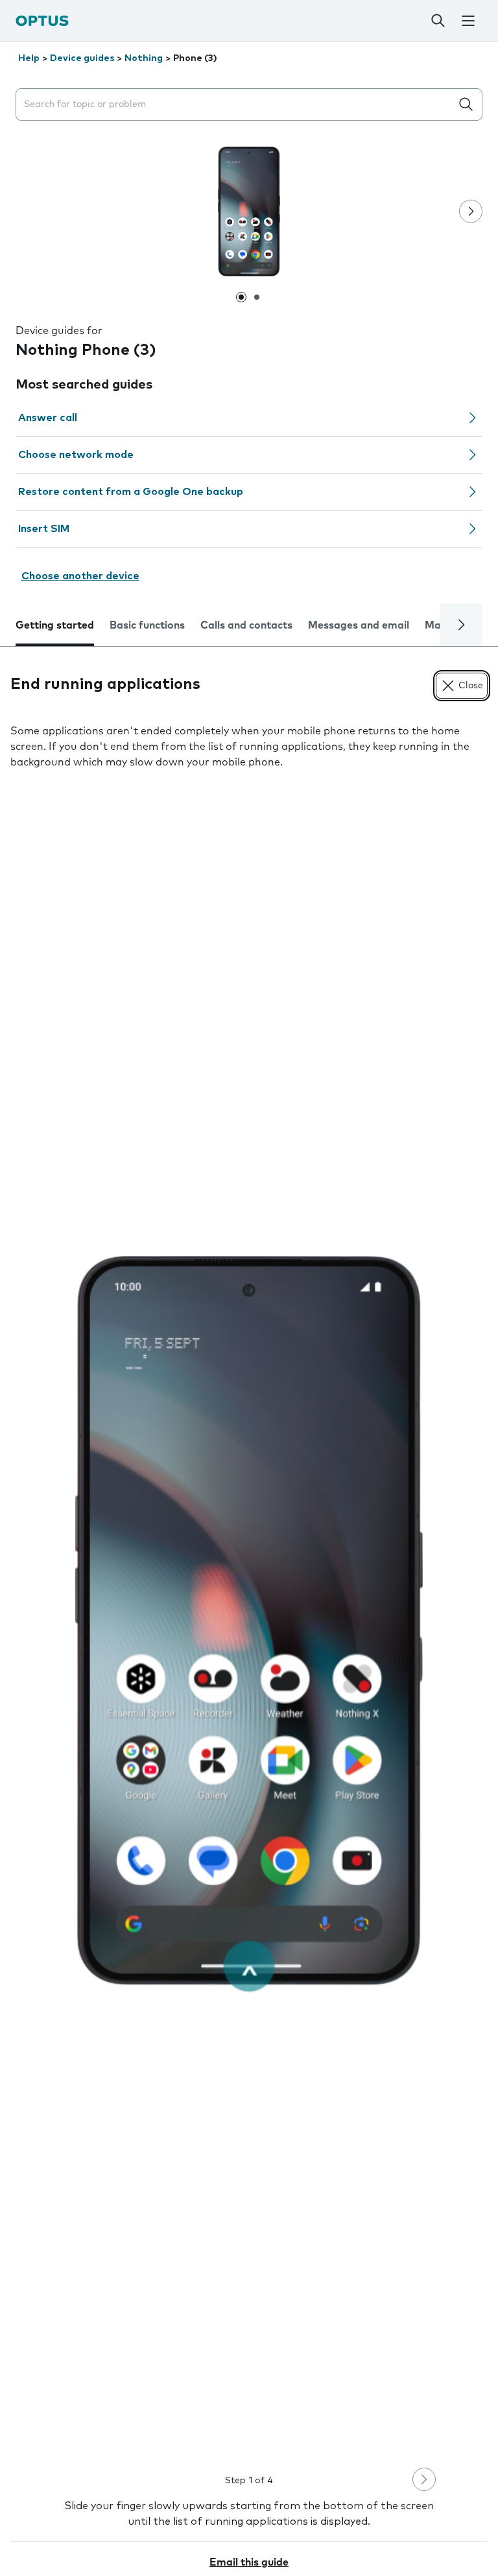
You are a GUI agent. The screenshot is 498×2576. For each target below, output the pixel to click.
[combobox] (236, 105)
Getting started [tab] (55, 625)
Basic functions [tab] (147, 625)
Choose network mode (76, 455)
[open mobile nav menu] (468, 21)
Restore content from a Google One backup (131, 492)
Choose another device (80, 576)
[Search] (438, 21)
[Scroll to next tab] (461, 625)
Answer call (48, 418)
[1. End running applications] (249, 1620)
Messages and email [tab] (359, 625)
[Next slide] (471, 211)
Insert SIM (44, 529)
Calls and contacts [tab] (246, 625)
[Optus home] (42, 20)
